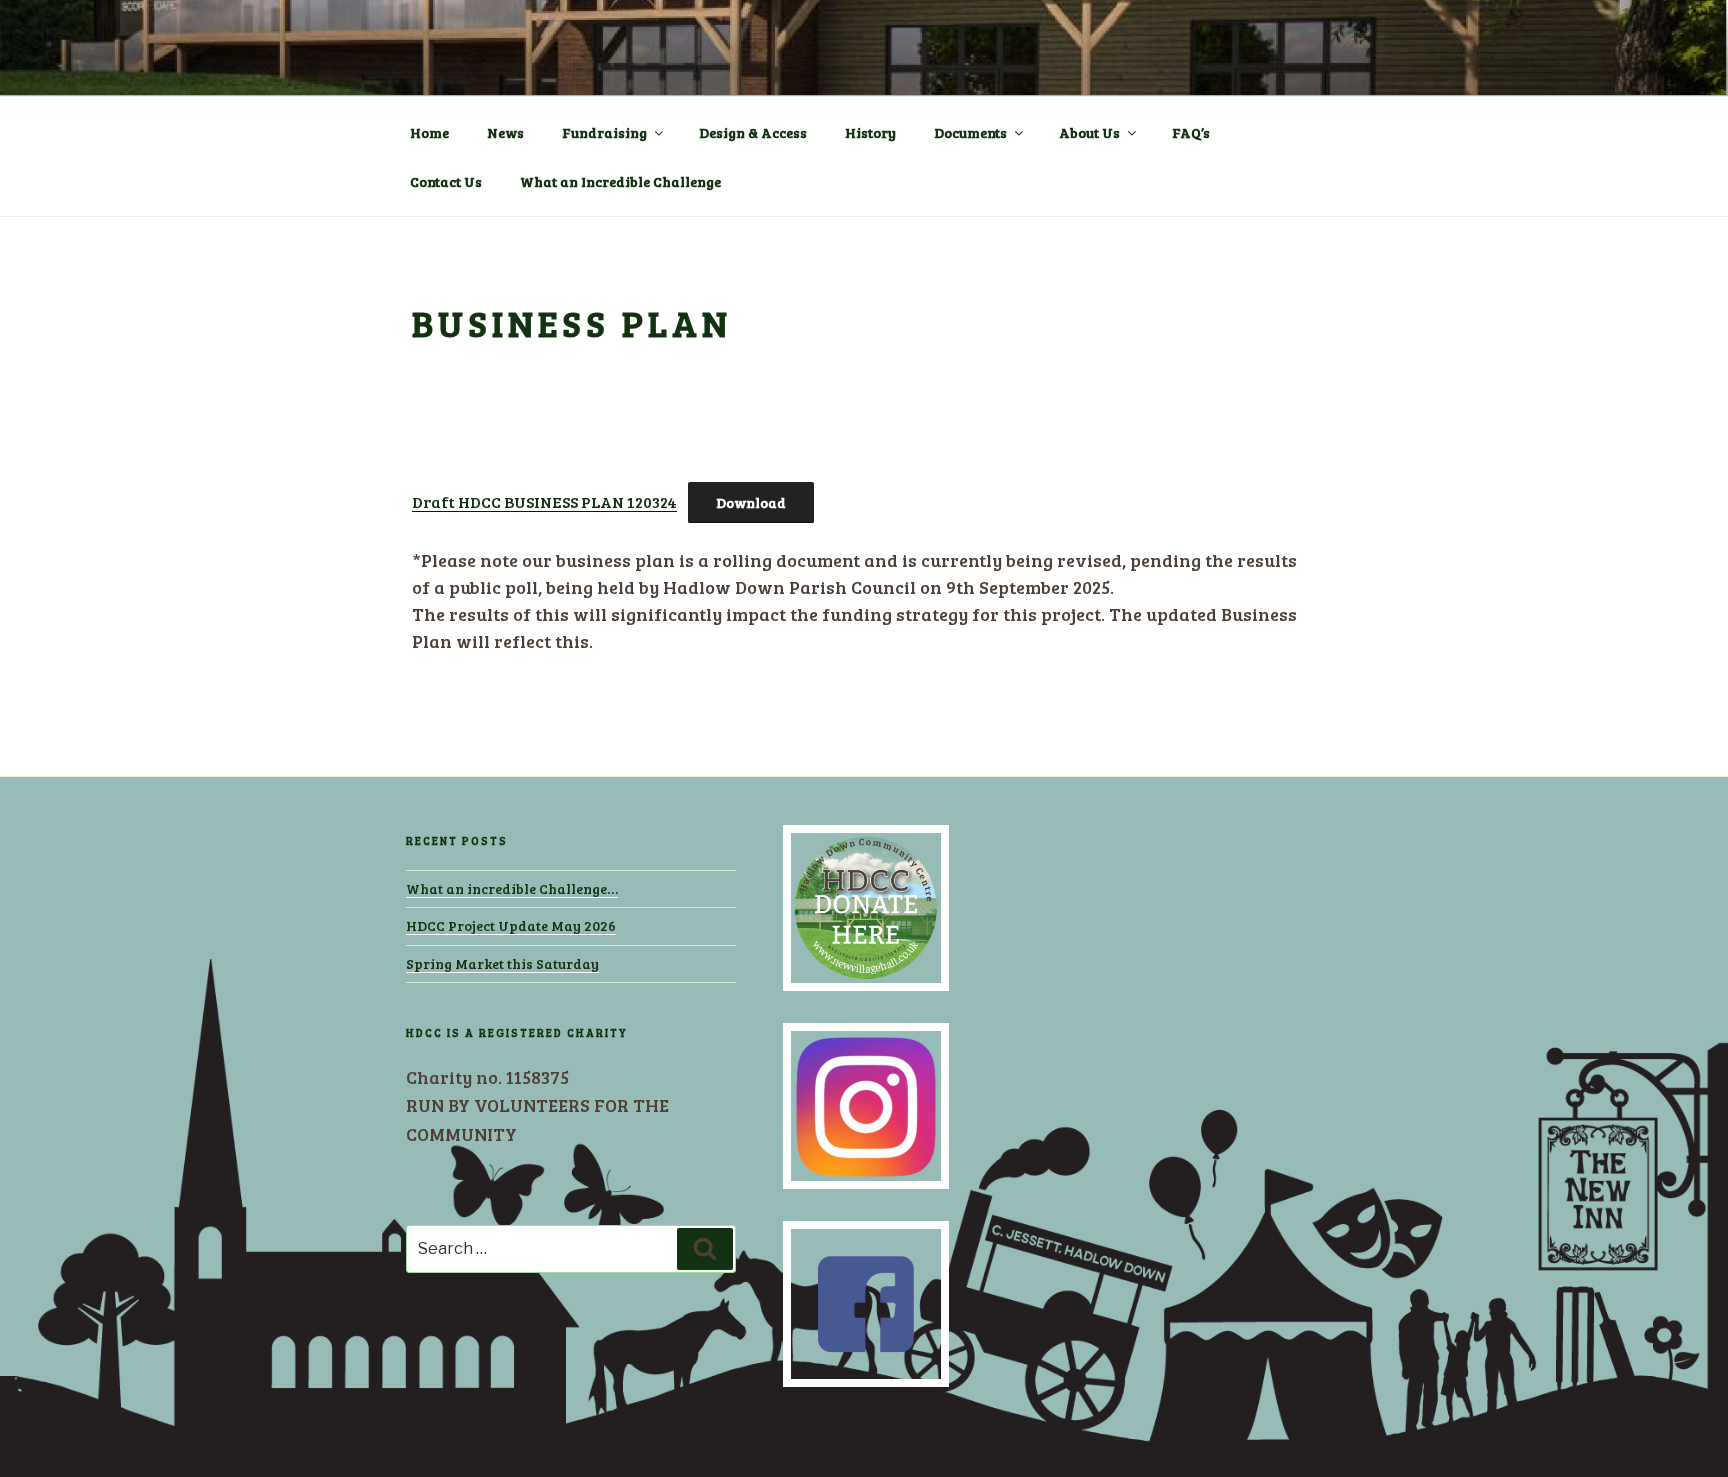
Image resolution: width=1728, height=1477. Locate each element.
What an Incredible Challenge (620, 181)
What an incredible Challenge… (512, 888)
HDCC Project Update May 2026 (511, 925)
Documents (970, 132)
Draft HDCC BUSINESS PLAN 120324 (544, 501)
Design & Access (753, 132)
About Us (1089, 132)
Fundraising (604, 132)
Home (429, 132)
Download (751, 502)
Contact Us (446, 181)
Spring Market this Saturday (502, 963)
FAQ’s (1191, 132)
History (870, 132)
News (505, 132)
